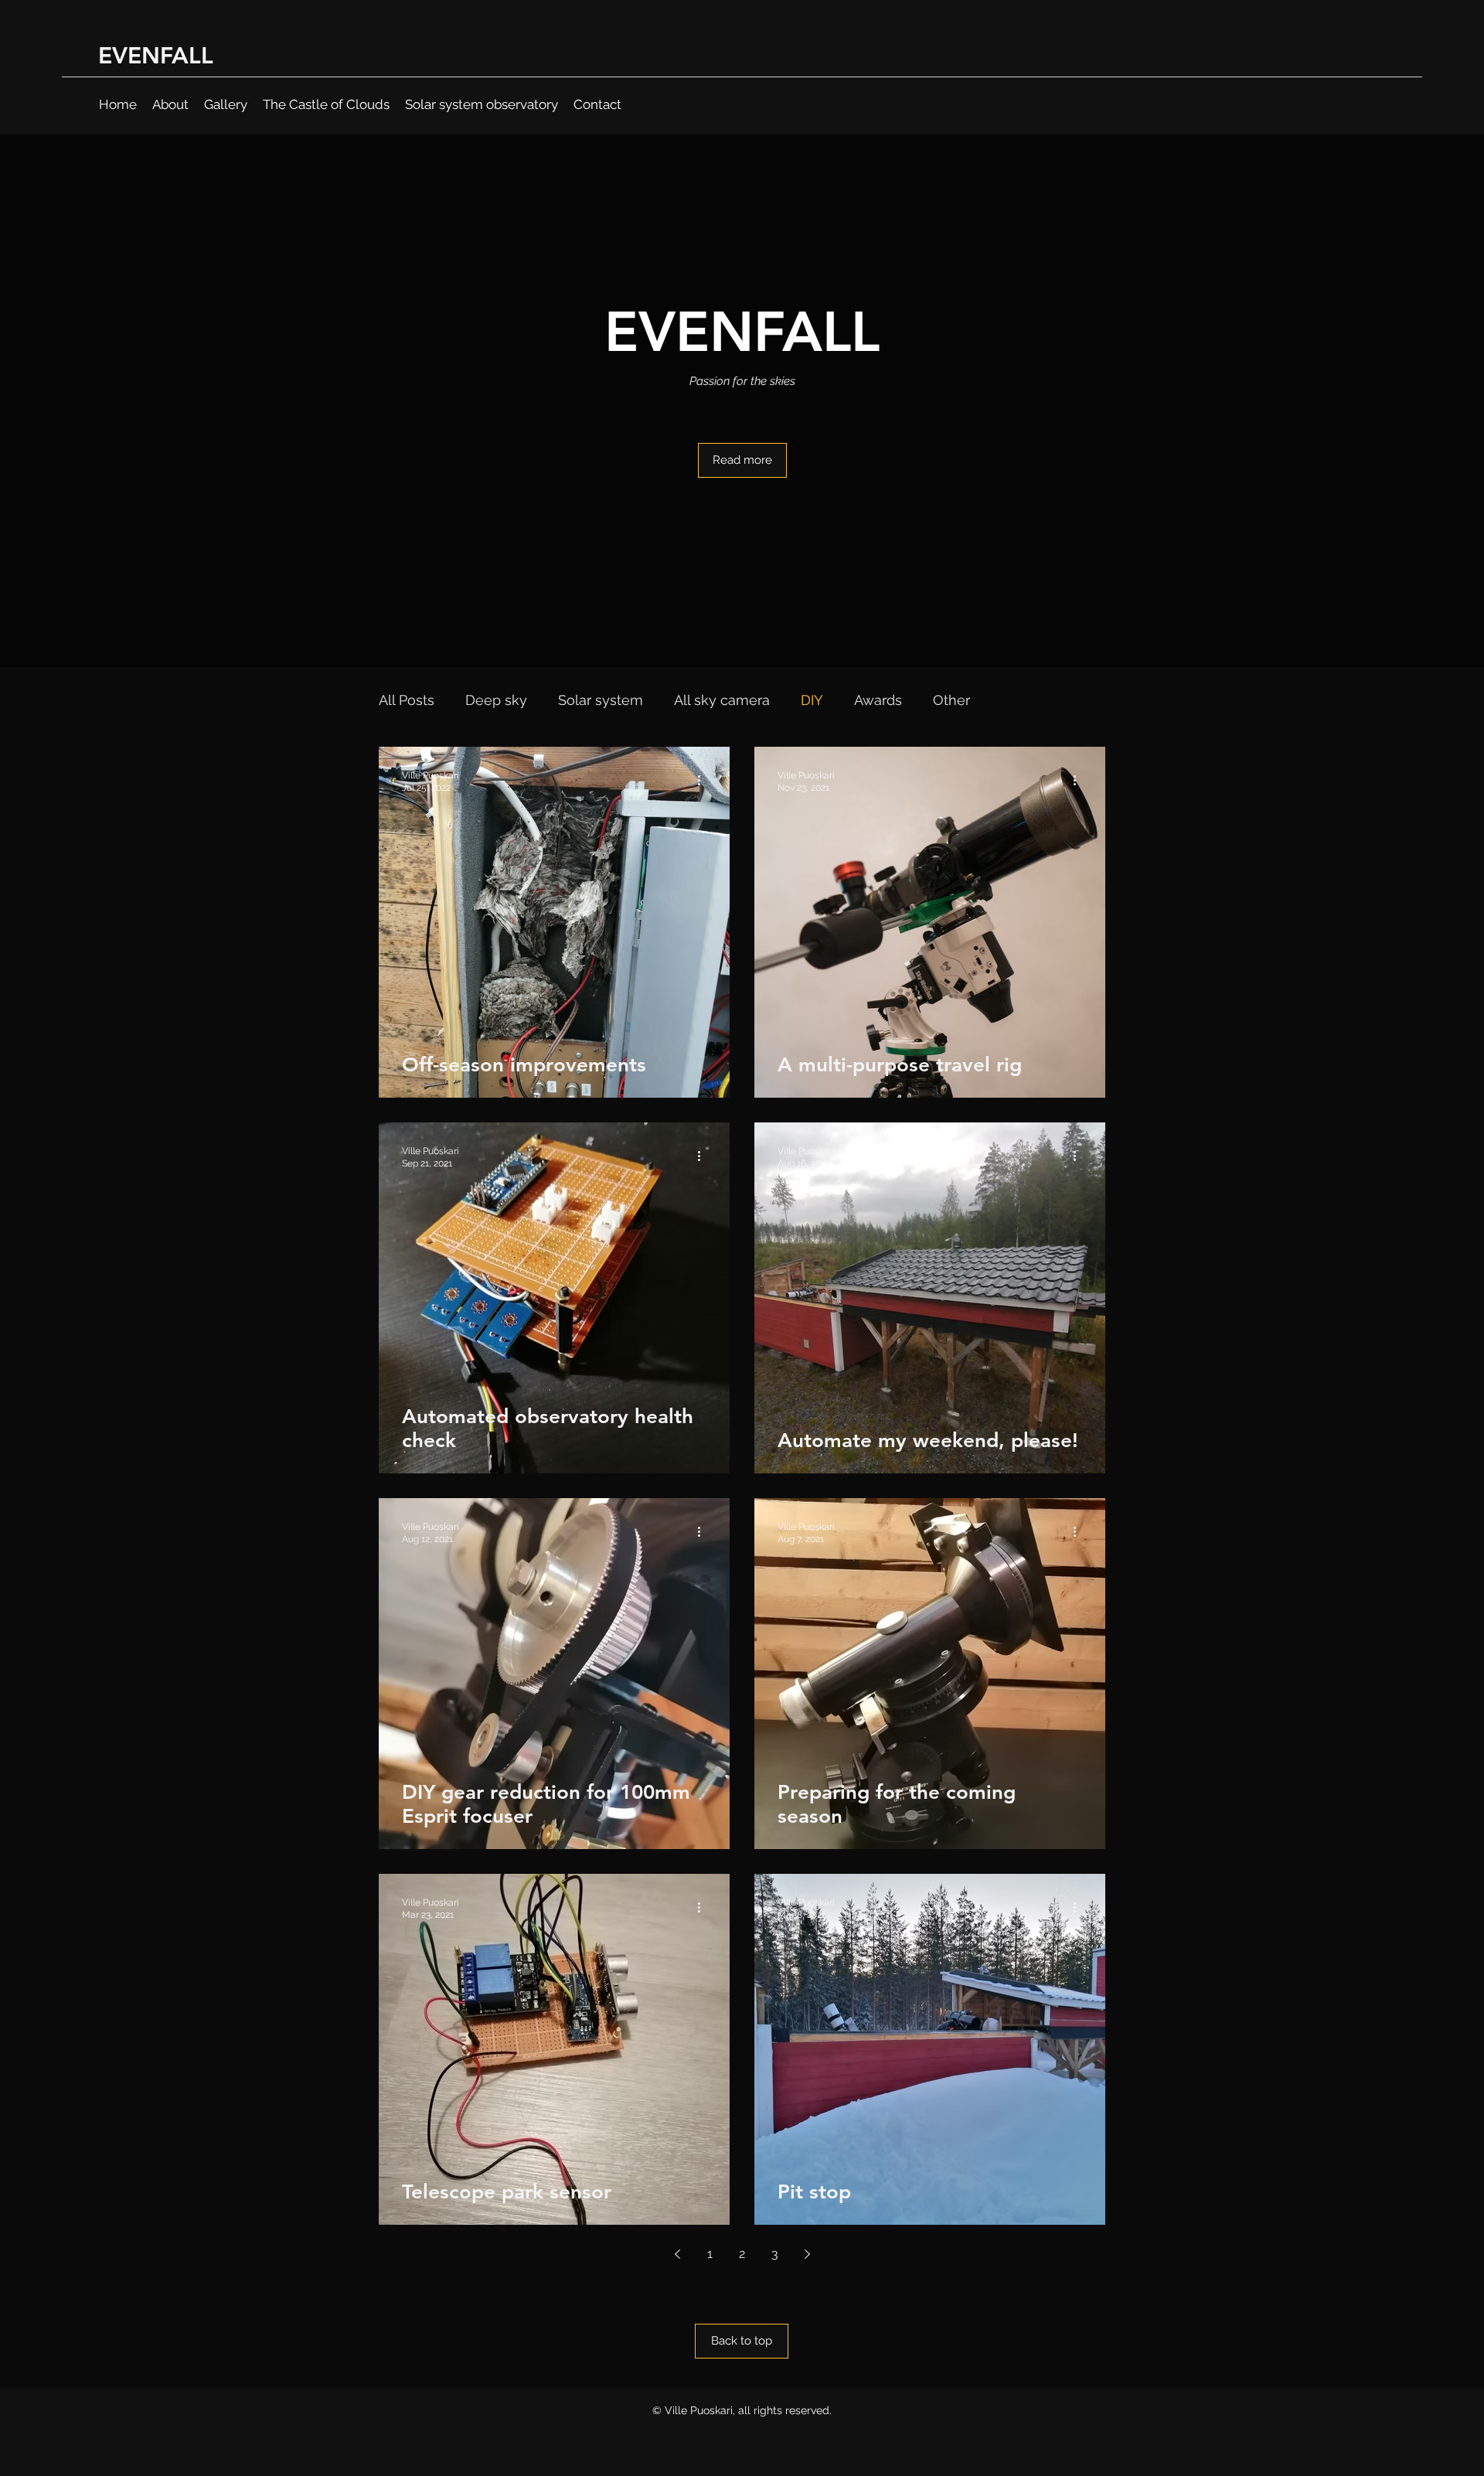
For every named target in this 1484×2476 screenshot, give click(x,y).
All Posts (407, 700)
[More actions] (704, 781)
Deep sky (496, 700)
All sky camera (722, 700)
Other (951, 700)
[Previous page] (677, 2254)
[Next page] (807, 2254)
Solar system (601, 700)
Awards (878, 700)
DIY (812, 700)
